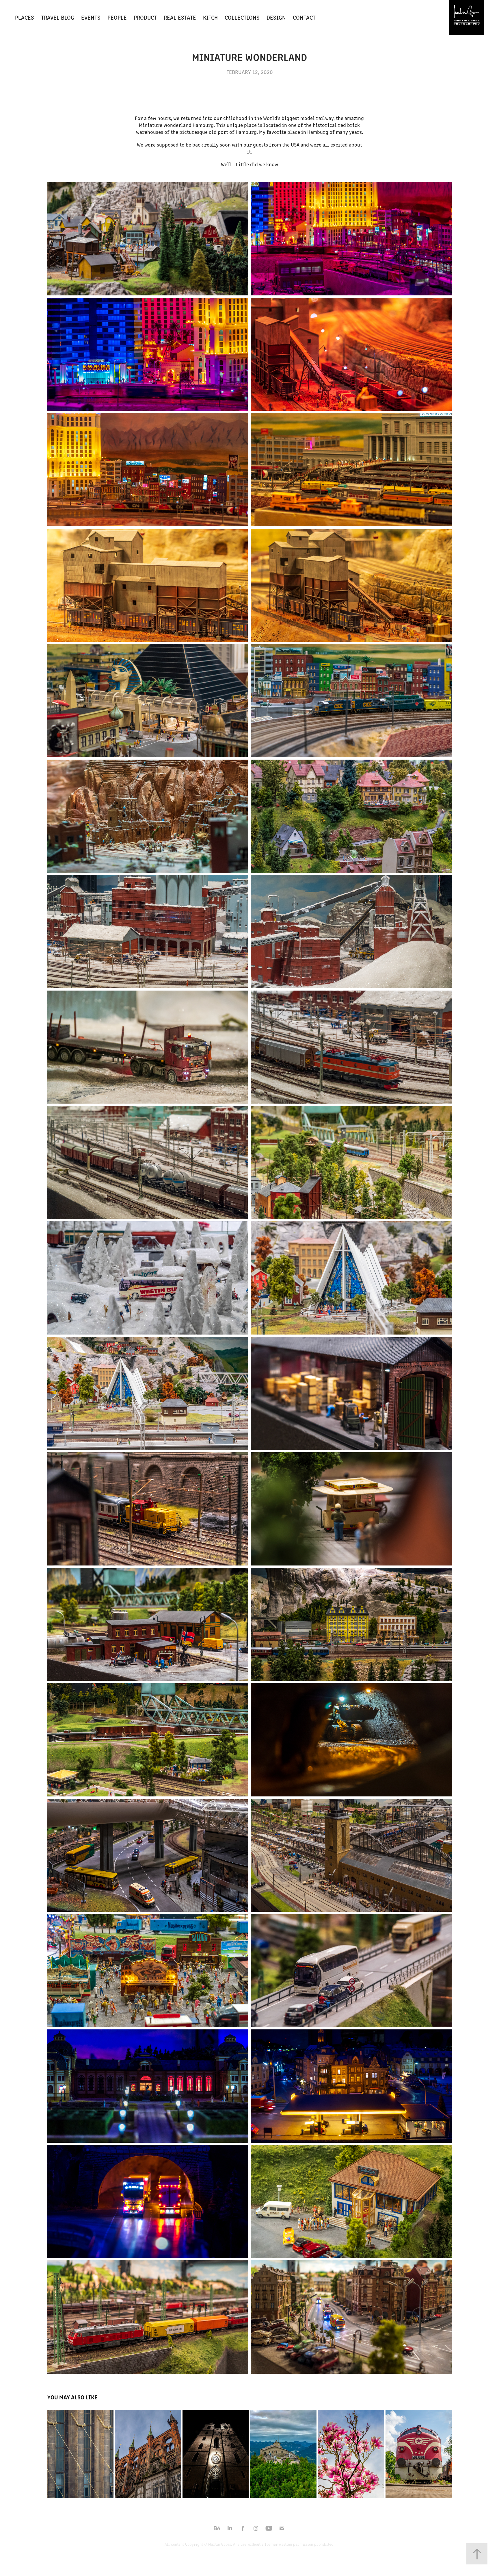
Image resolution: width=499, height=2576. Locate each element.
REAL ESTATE (180, 17)
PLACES (25, 17)
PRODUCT (145, 17)
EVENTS (91, 17)
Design (276, 17)
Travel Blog (58, 17)
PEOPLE (117, 17)
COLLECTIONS (242, 17)
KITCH (210, 17)
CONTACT (304, 17)
